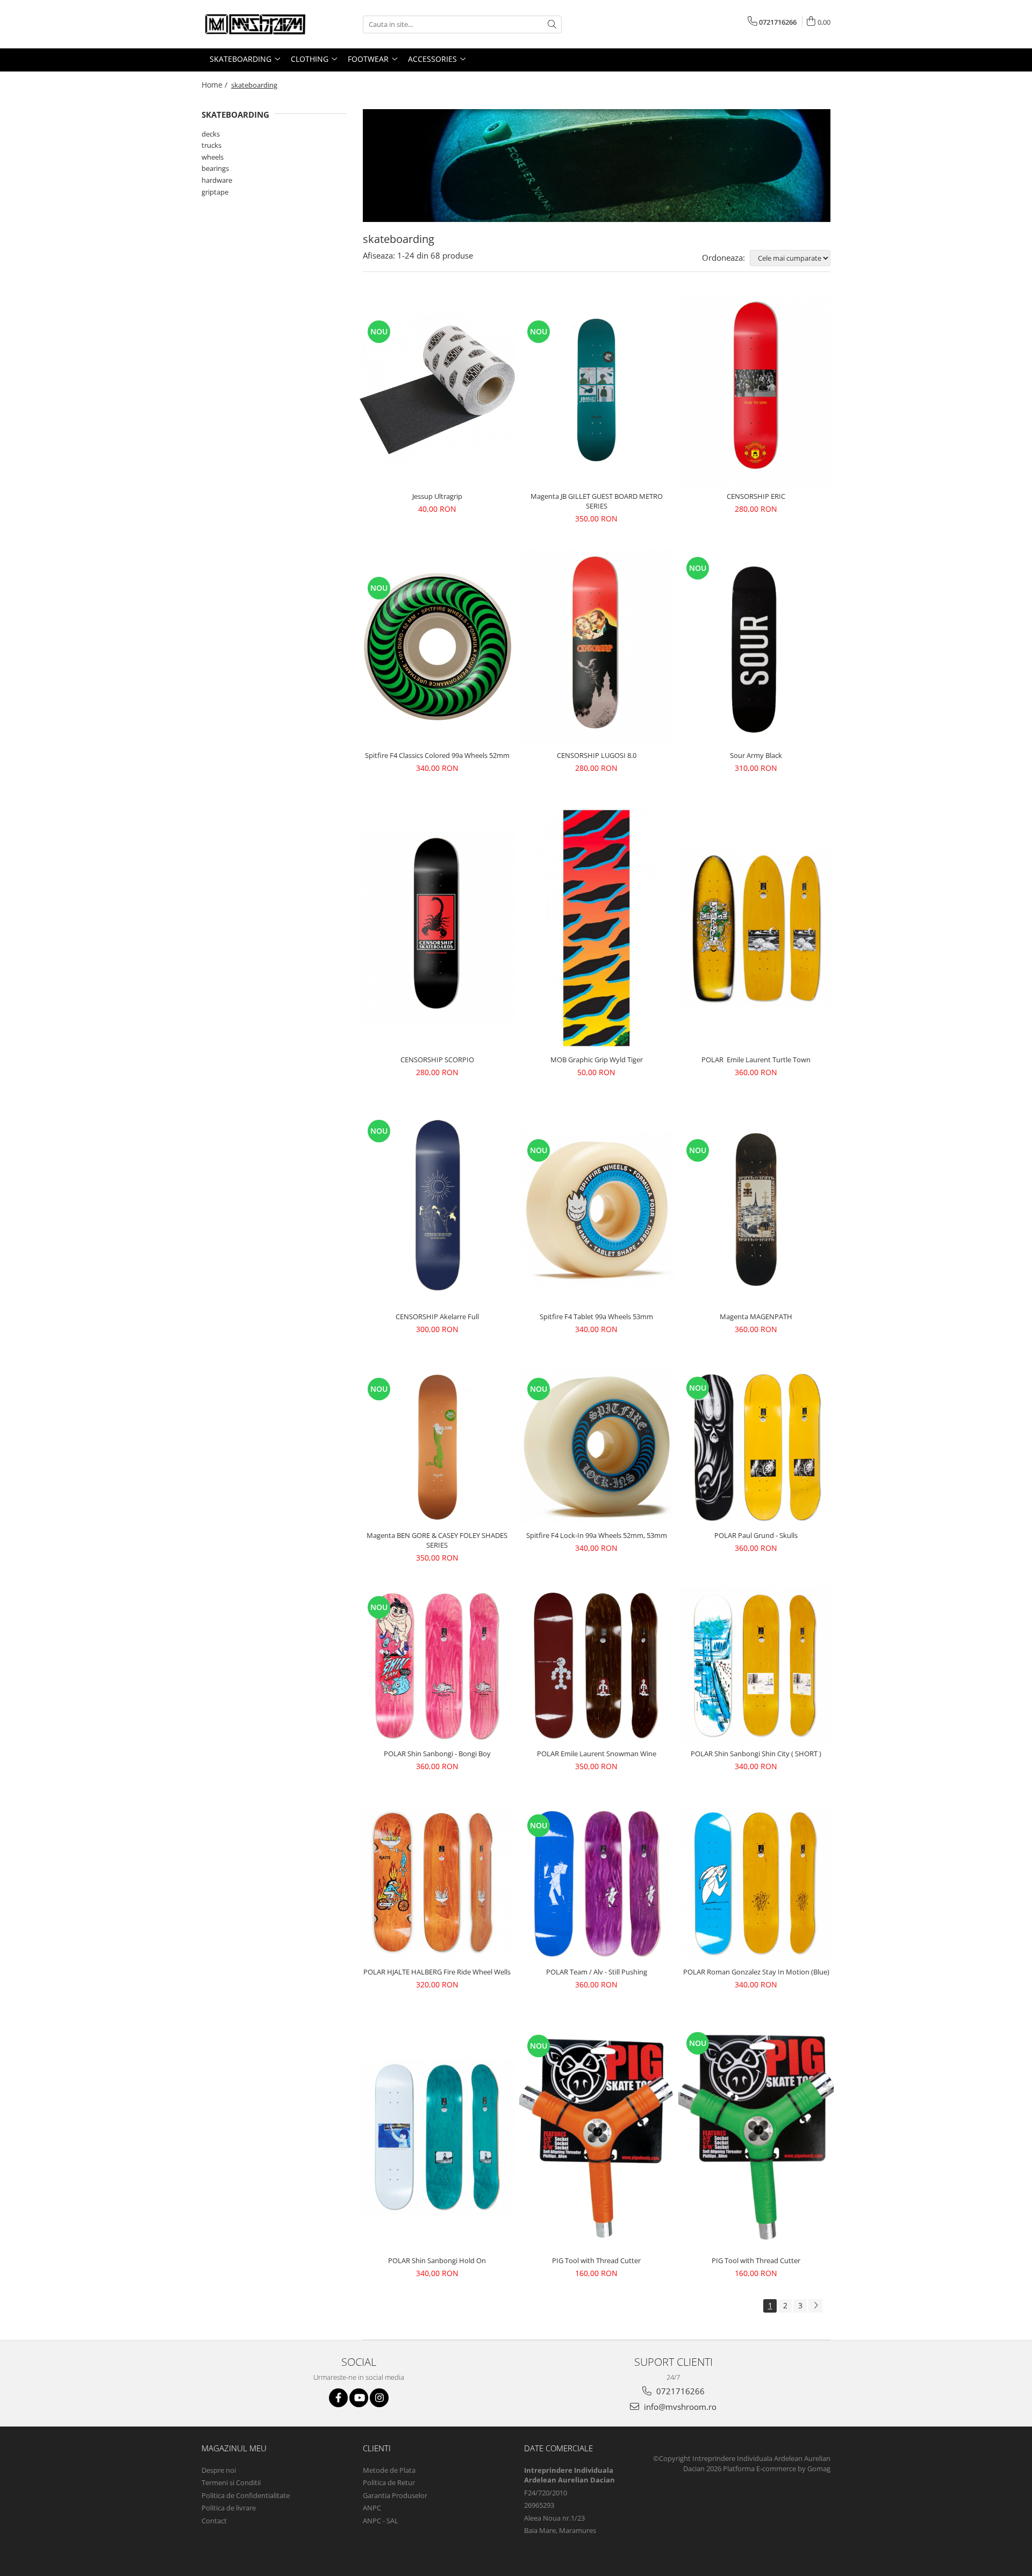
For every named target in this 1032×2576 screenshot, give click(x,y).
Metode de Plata (389, 2470)
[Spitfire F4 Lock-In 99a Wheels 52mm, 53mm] (597, 1447)
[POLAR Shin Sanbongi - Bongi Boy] (437, 1666)
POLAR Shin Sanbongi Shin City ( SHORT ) (756, 1754)
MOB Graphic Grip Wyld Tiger (597, 1060)
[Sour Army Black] (756, 646)
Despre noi (219, 2470)
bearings (215, 168)
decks (211, 134)
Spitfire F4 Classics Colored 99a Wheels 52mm (437, 755)
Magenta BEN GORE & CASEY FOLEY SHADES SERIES (437, 1540)
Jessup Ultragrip (437, 496)
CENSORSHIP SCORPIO (437, 1060)
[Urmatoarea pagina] (815, 2306)
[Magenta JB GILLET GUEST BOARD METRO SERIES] (597, 390)
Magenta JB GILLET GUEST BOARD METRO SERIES (597, 501)
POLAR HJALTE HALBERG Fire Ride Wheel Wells (437, 1972)
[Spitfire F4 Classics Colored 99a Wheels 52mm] (437, 646)
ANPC (372, 2508)
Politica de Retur (389, 2482)
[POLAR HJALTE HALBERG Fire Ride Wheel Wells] (437, 1884)
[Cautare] (552, 24)
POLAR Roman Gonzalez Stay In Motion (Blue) (756, 1972)
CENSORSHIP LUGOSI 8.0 (597, 755)
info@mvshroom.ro (679, 2407)
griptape (215, 192)
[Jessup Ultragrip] (437, 390)
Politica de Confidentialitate (246, 2495)
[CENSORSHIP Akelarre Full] (437, 1209)
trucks (212, 145)
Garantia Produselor (395, 2495)
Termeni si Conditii (231, 2482)
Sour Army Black (756, 755)
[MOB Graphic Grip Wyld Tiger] (597, 928)
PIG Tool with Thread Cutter (596, 2260)
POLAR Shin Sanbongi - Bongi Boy (437, 1754)
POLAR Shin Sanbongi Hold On (437, 2260)
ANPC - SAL (381, 2521)
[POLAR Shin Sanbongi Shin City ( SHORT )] (756, 1666)
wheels (213, 157)
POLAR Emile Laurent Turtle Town (756, 1060)
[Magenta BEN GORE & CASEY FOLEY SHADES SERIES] (437, 1447)
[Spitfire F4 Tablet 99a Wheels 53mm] (597, 1209)
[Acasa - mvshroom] (255, 24)
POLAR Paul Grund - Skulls (756, 1535)
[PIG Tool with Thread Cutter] (597, 2137)
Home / (216, 85)
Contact (214, 2521)
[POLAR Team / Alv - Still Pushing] (597, 1884)
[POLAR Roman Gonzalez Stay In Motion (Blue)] (756, 1884)
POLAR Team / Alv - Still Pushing (597, 1972)
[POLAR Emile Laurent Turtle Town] (756, 928)
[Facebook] (338, 2398)
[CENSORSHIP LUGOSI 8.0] (597, 647)
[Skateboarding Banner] (597, 165)
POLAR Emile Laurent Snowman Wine (597, 1754)
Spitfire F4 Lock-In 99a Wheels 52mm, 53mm (597, 1535)
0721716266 (679, 2391)
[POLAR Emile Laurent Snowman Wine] (597, 1665)
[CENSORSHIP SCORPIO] (437, 928)
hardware (217, 180)
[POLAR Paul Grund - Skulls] (756, 1447)
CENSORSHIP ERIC (756, 496)
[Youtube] (359, 2398)
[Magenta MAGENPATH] (756, 1209)
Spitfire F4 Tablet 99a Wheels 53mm (596, 1316)
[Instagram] (379, 2398)
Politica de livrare (229, 2508)
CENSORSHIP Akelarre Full (437, 1316)
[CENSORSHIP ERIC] (756, 390)
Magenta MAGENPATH (756, 1316)
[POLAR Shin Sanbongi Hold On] (437, 2137)
